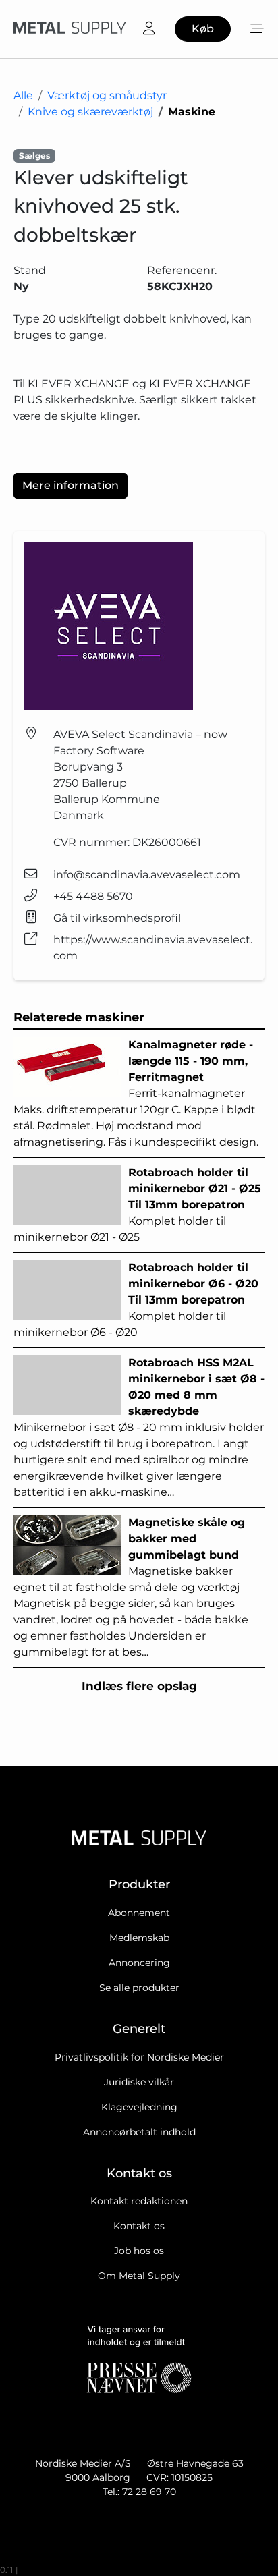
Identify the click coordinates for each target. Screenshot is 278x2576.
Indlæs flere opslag (139, 1686)
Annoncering (139, 1963)
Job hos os (139, 2251)
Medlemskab (139, 1938)
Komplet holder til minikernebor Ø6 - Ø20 (136, 1300)
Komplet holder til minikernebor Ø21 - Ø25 (137, 1205)
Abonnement (139, 1913)
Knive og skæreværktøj (90, 112)
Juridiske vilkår (139, 2082)
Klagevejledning (139, 2107)
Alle (23, 95)
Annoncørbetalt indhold (139, 2132)
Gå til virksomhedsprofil (117, 918)
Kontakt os (139, 2226)
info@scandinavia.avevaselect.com (147, 875)
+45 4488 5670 (93, 896)
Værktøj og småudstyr (107, 95)
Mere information (71, 485)
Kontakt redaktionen (139, 2201)
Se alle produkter (139, 1988)
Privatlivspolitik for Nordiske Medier (139, 2057)
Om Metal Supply (139, 2276)
